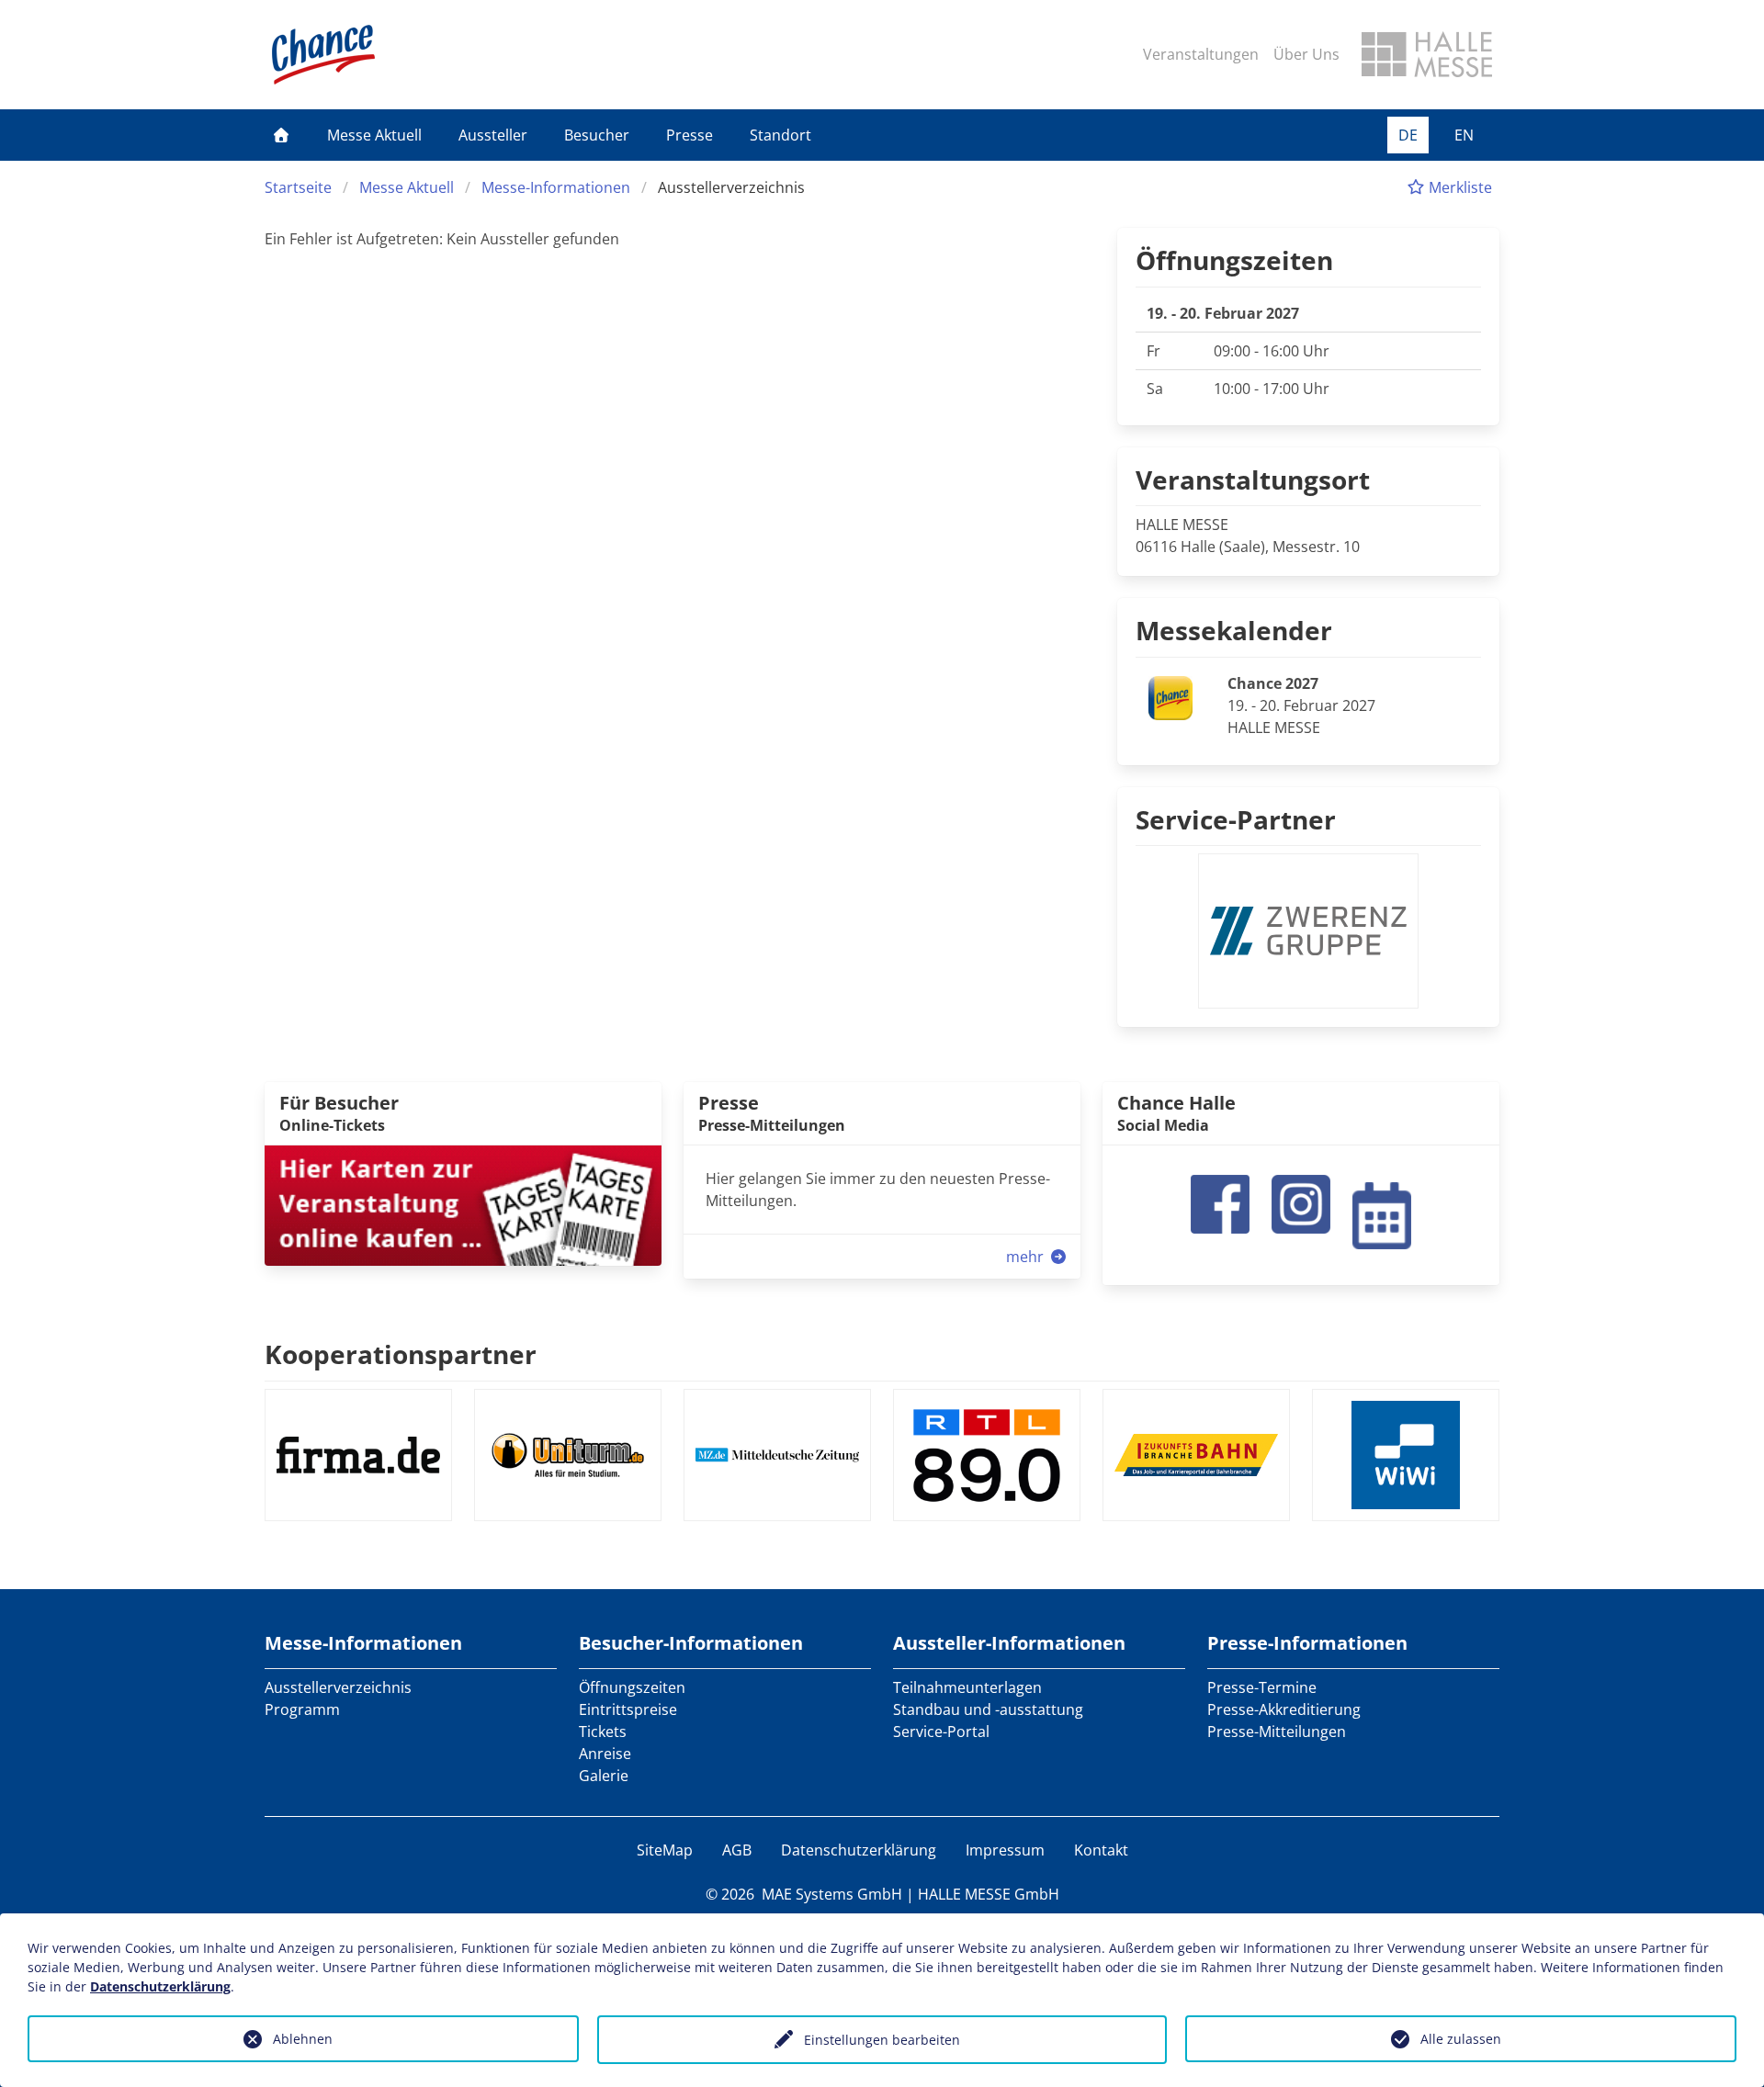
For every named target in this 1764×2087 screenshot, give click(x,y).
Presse (690, 135)
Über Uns (1306, 54)
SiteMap (665, 1850)
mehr (1027, 1257)
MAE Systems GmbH (832, 1894)
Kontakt (1101, 1850)
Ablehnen (303, 2039)
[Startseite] (281, 135)
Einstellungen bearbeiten (882, 2040)
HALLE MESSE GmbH (989, 1894)
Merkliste (1459, 187)
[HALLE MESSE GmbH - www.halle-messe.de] (1427, 54)
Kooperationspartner (401, 1354)
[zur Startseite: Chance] (323, 55)
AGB (737, 1850)
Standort (780, 135)
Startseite (298, 187)
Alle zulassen (1461, 2039)
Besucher (597, 135)
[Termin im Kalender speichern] (1382, 1213)
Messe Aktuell (374, 135)
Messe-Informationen (556, 187)
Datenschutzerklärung (859, 1850)
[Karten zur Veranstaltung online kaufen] (463, 1204)
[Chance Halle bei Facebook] (1220, 1202)
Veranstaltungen (1201, 54)
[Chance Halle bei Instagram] (1301, 1202)
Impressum (1005, 1850)
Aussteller (493, 135)
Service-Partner (1236, 819)
